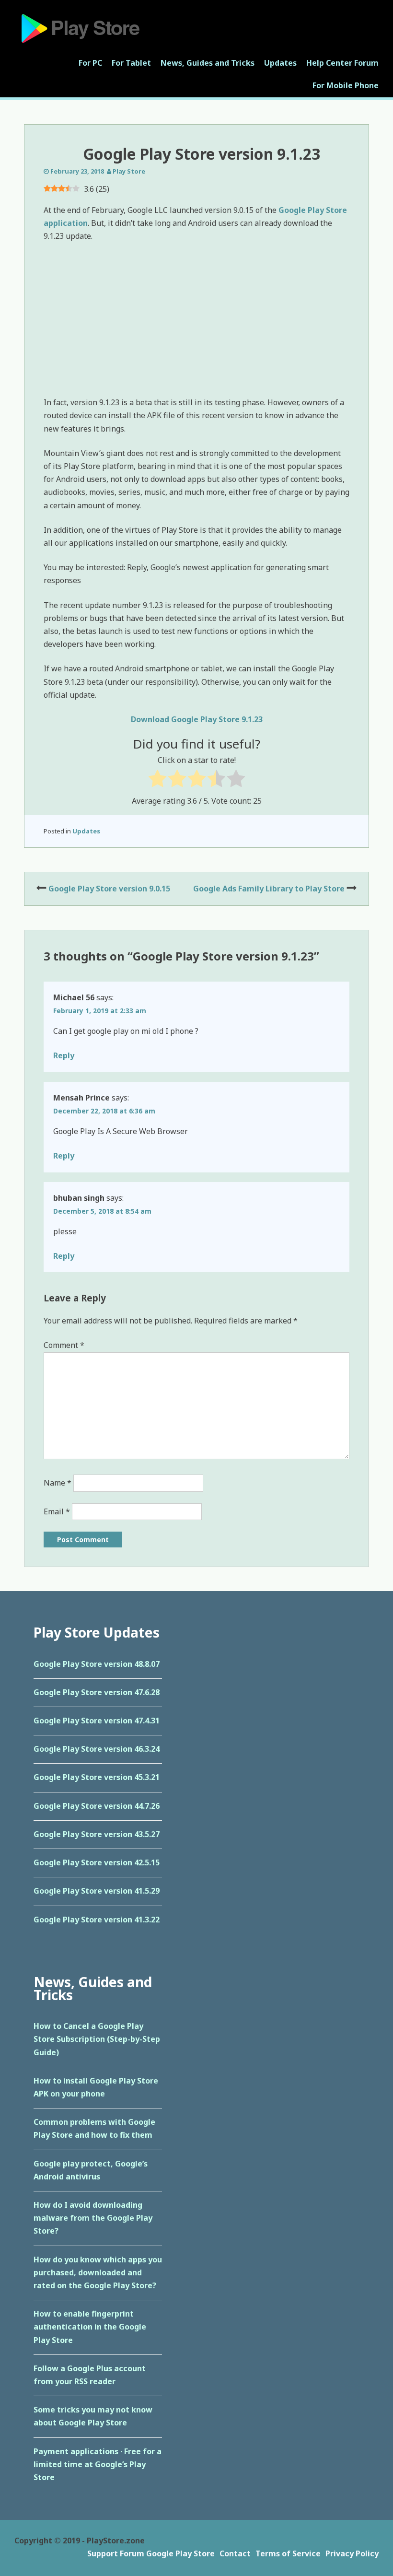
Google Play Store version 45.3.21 (97, 1777)
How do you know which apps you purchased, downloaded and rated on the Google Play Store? (98, 2272)
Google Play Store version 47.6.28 (97, 1692)
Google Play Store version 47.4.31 (97, 1721)
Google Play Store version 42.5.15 (97, 1862)
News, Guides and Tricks (208, 63)
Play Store (129, 171)
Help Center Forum (342, 63)
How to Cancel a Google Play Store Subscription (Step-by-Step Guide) (97, 2039)
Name (58, 1483)
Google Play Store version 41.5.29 (97, 1891)
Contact (235, 2553)
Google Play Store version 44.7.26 (97, 1806)
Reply (64, 1055)
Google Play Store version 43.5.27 (97, 1834)
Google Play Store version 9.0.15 (109, 889)
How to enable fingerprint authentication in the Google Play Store (90, 2327)
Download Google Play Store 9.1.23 (197, 719)
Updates (280, 63)
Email (57, 1511)
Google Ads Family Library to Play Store (269, 889)
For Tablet (131, 63)
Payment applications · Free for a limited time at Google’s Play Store (98, 2464)
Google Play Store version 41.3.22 (97, 1920)
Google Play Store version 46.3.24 (97, 1749)
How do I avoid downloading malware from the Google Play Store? (93, 2218)
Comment (64, 1345)
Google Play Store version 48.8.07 (97, 1664)
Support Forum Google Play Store (151, 2553)
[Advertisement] (196, 321)
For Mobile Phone (346, 85)
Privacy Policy (352, 2553)
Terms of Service (288, 2553)
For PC (90, 63)
